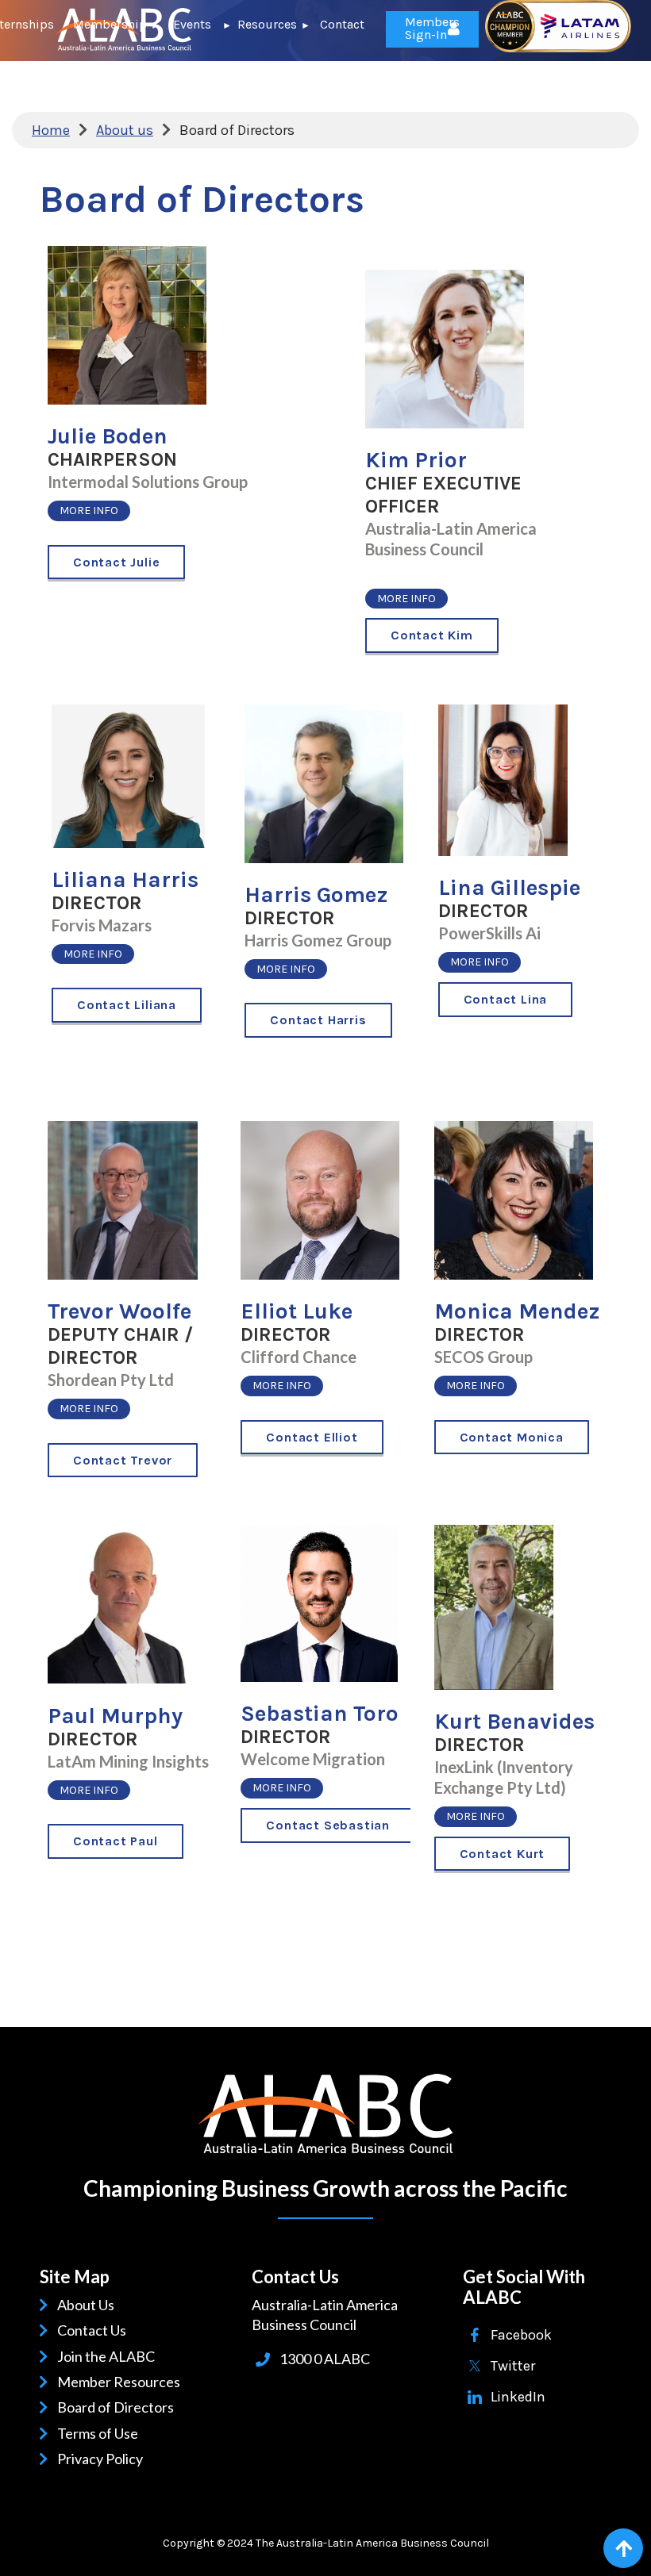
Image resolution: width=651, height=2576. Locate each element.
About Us (89, 2305)
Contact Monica (512, 1437)
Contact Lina (506, 999)
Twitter (513, 2366)
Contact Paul (116, 1841)
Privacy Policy (103, 2459)
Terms (79, 2433)
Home (51, 130)
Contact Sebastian (328, 1825)
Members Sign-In (432, 28)
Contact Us (94, 2330)
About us (125, 130)
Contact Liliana (127, 1005)
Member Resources (121, 2382)
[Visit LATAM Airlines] (558, 48)
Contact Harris (318, 1020)
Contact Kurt (503, 1854)
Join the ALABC (109, 2356)
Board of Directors (118, 2407)
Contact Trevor (123, 1460)
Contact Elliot (312, 1437)
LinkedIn (518, 2397)
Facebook (521, 2335)
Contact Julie (116, 562)
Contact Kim (432, 635)
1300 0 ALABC (325, 2359)
